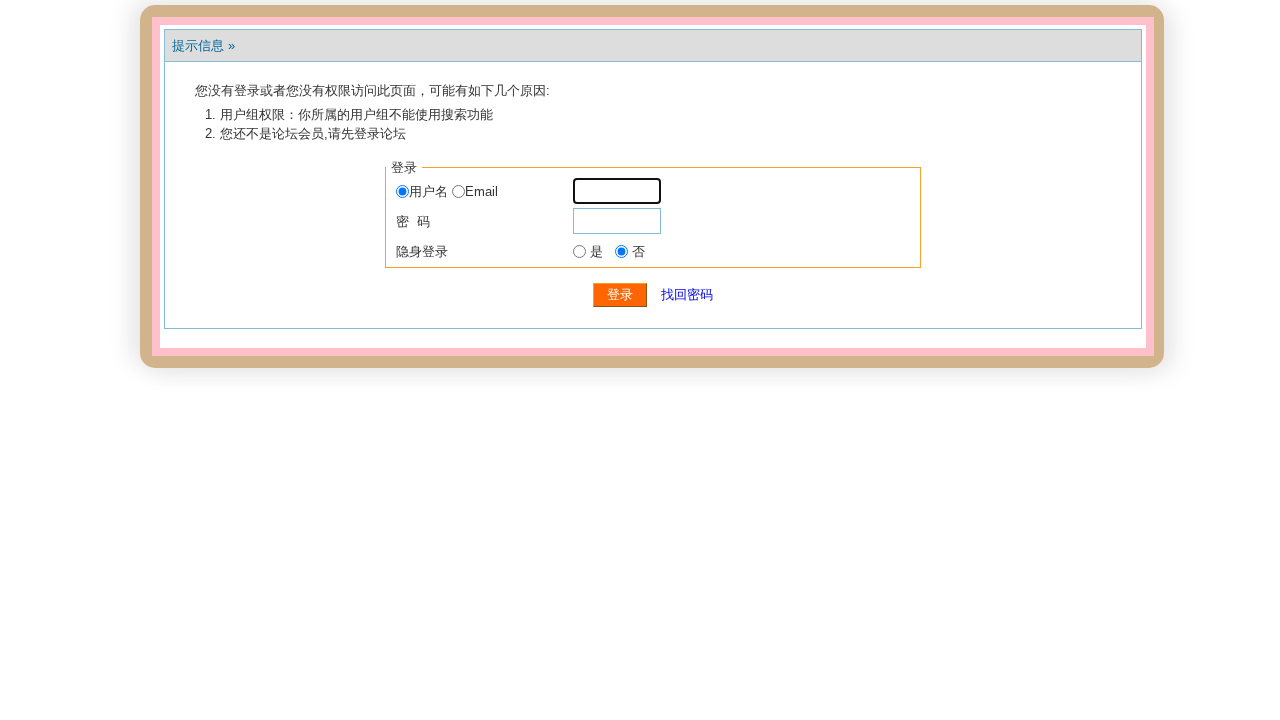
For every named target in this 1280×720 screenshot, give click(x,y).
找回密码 (687, 294)
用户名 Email (453, 191)
